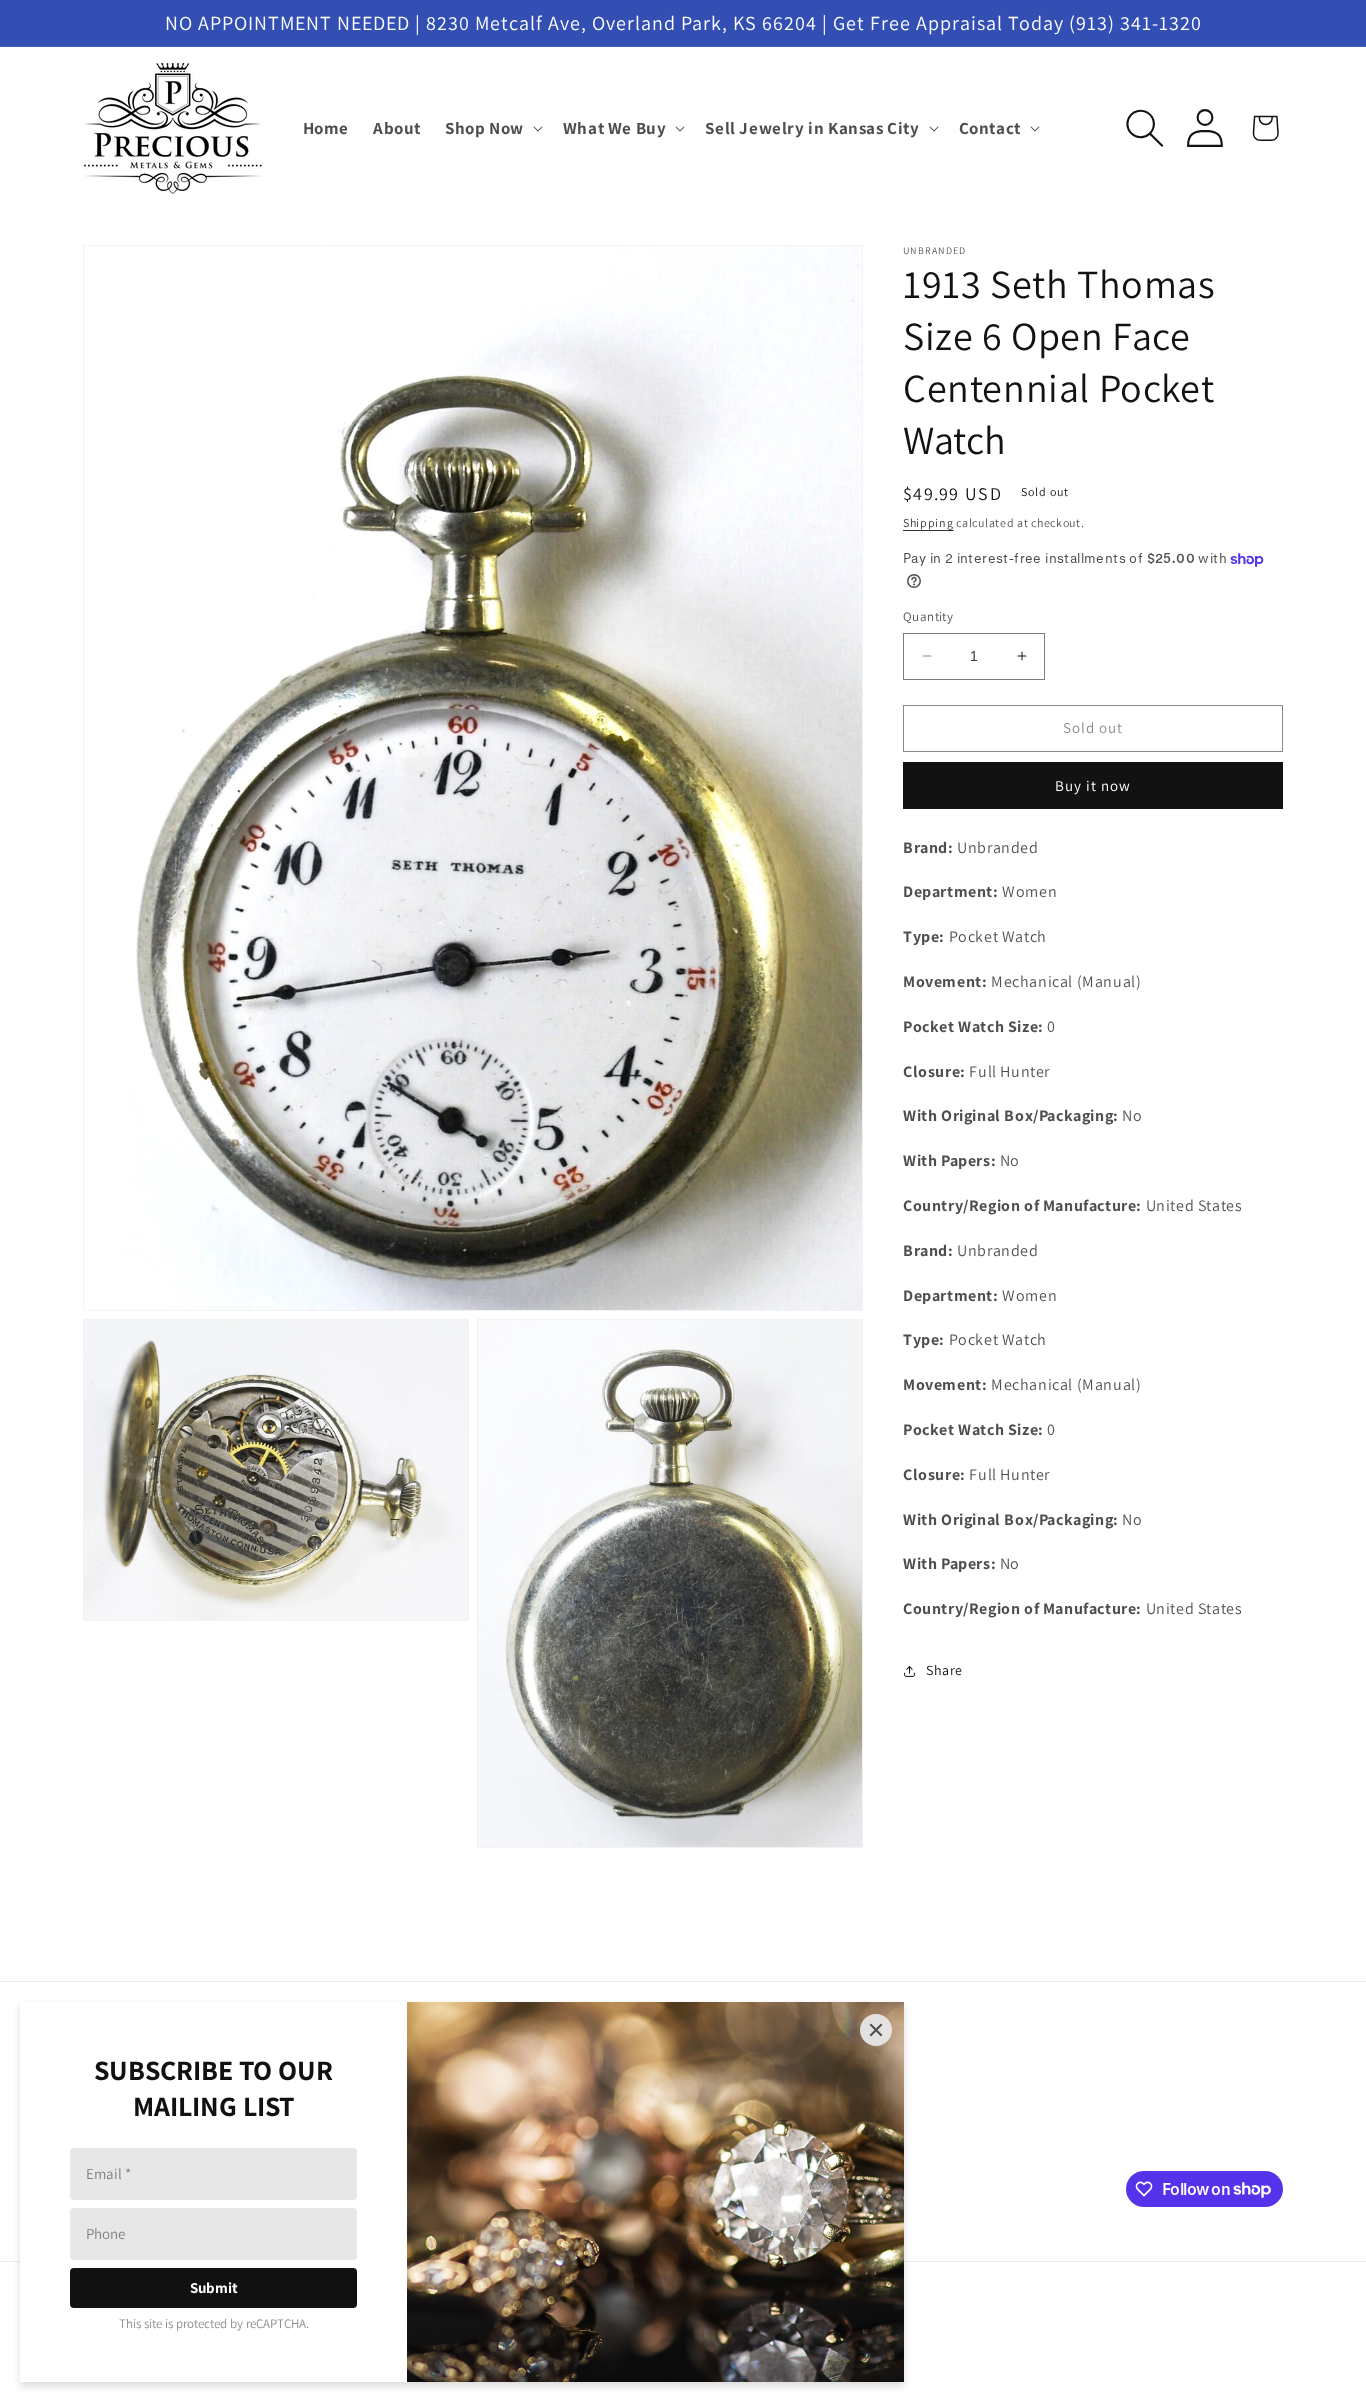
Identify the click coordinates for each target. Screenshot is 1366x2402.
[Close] (876, 2030)
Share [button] (944, 1670)
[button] (492, 128)
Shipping (928, 522)
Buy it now (1093, 785)
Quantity (928, 616)
